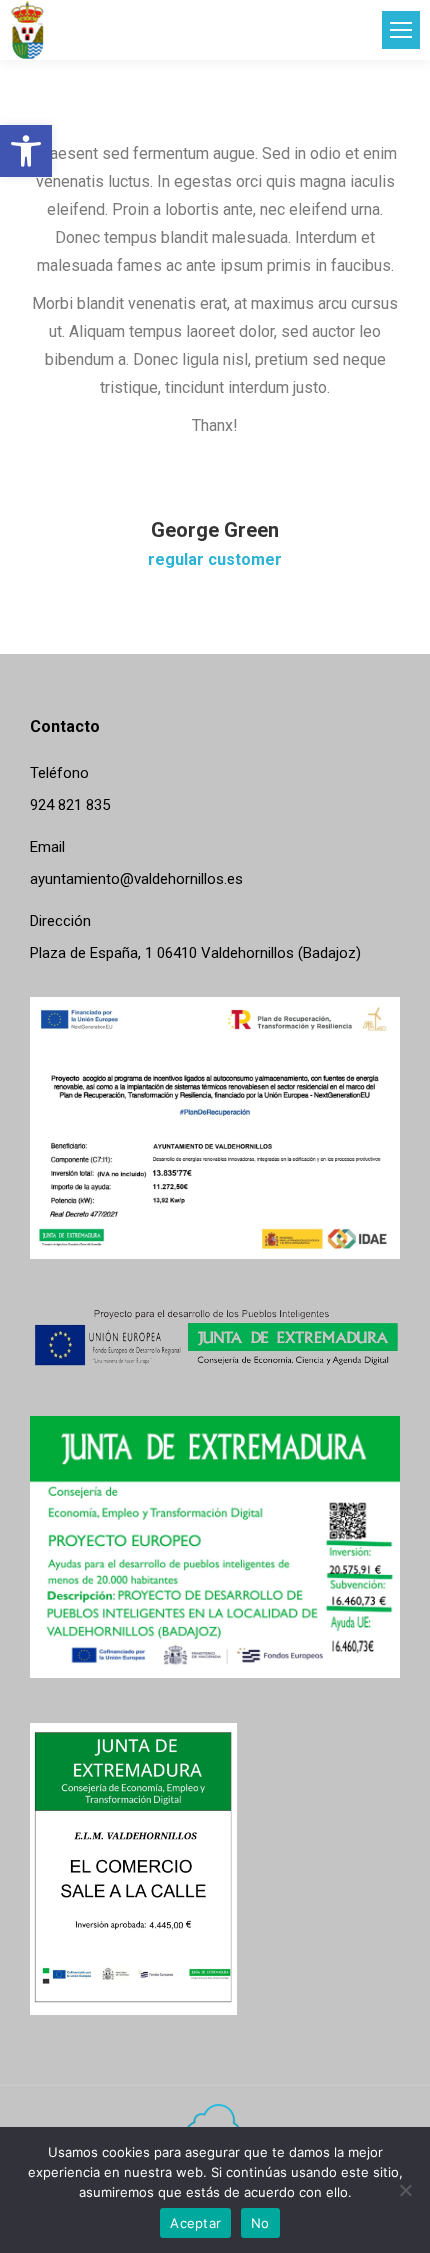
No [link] (260, 2223)
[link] (26, 151)
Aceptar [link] (195, 2223)
